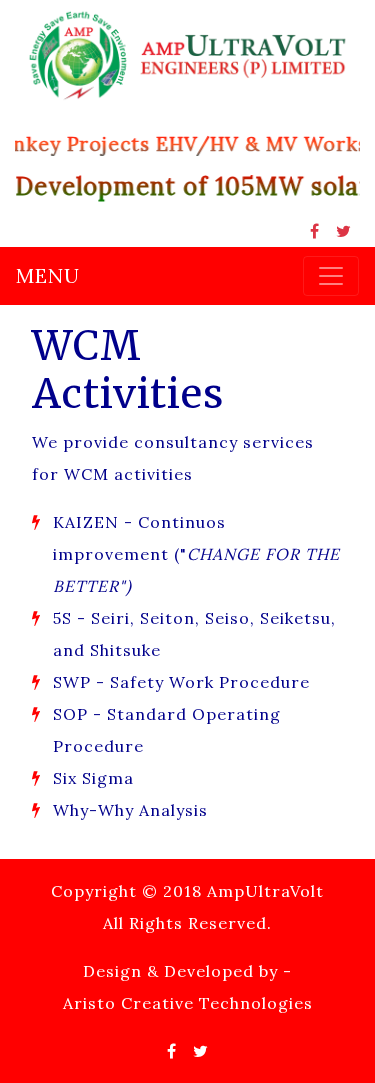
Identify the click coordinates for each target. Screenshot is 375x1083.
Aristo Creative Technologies (188, 1003)
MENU (48, 275)
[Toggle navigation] (331, 276)
